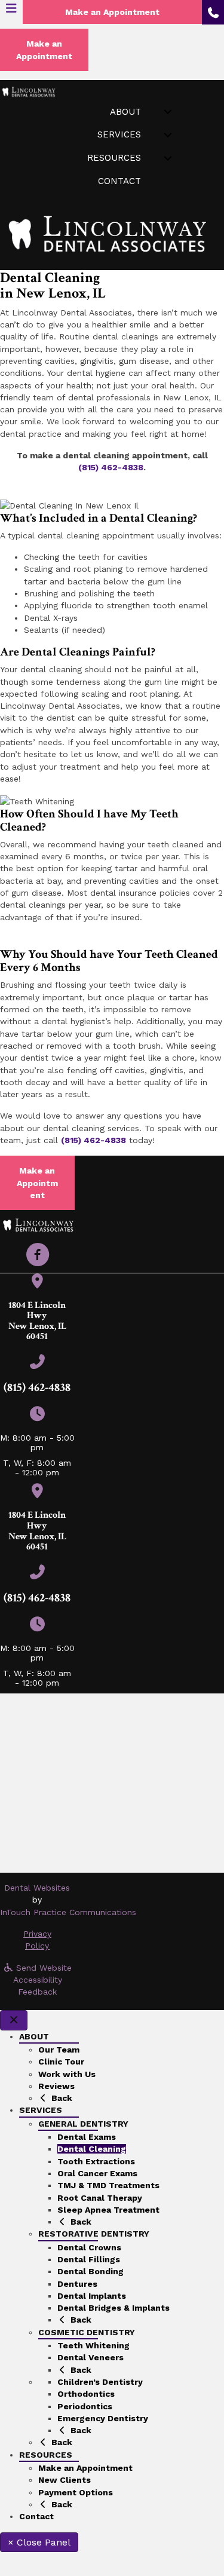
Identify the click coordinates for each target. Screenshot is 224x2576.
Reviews (56, 2086)
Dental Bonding (90, 2271)
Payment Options (76, 2492)
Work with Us (67, 2074)
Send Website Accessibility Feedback (43, 1980)
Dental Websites (37, 1888)
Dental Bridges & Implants (113, 2308)
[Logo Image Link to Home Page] (28, 91)
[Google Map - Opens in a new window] (112, 1783)
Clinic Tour (61, 2062)
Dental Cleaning (92, 2149)
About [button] (125, 112)
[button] (38, 1255)
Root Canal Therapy (100, 2198)
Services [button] (119, 134)
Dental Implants (92, 2296)
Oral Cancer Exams (97, 2173)
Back (61, 2098)
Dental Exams (87, 2137)
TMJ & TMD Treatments (108, 2185)
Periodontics (85, 2406)
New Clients (65, 2480)
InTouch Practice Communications (68, 1912)
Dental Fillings (89, 2259)
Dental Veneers (90, 2357)
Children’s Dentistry (100, 2382)
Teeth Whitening (93, 2345)
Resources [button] (114, 158)
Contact (119, 181)
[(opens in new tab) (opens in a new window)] (37, 1284)
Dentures (77, 2284)
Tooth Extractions (96, 2161)
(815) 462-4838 (111, 467)
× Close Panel (39, 2542)
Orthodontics (86, 2394)
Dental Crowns (89, 2247)
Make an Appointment (85, 2468)
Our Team (59, 2050)
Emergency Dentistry (103, 2418)
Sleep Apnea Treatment (108, 2210)
